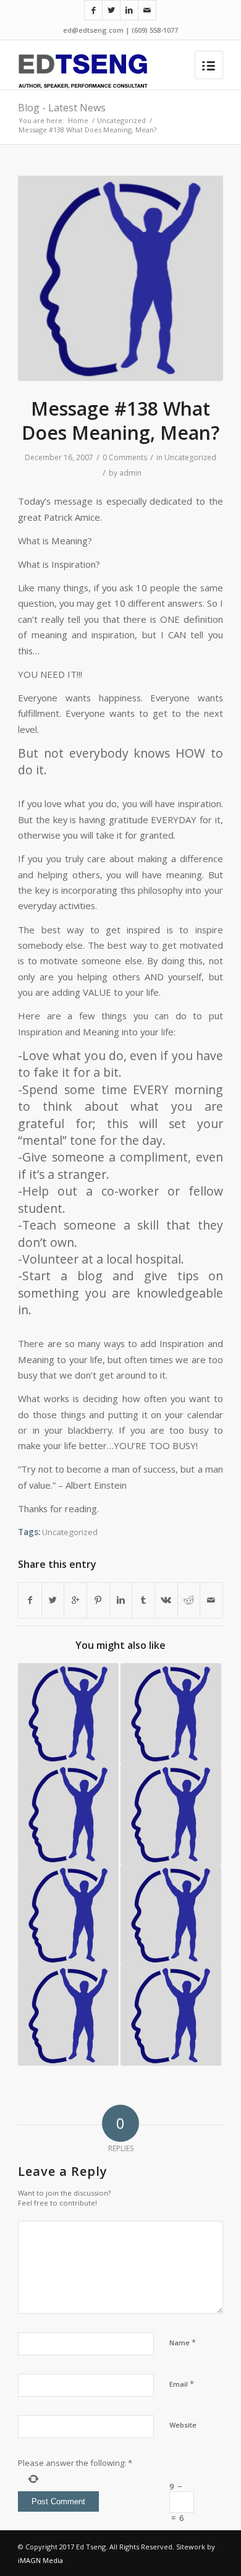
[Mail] (147, 10)
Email (182, 2384)
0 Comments (125, 457)
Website (183, 2425)
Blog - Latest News (62, 108)
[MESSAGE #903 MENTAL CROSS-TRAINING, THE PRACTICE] (171, 2015)
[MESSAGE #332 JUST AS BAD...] (68, 1814)
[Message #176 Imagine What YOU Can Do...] (171, 1915)
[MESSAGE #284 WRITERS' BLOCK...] (68, 1915)
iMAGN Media (40, 2560)
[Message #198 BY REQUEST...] (68, 2015)
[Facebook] (93, 10)
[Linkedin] (129, 10)
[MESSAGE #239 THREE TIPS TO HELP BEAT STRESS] (68, 1714)
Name (183, 2342)
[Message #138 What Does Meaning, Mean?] (120, 278)
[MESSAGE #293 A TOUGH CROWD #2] (171, 1814)
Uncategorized (121, 120)
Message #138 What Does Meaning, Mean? (120, 421)
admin (130, 473)
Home (78, 120)
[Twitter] (111, 10)
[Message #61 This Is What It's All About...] (171, 1714)
